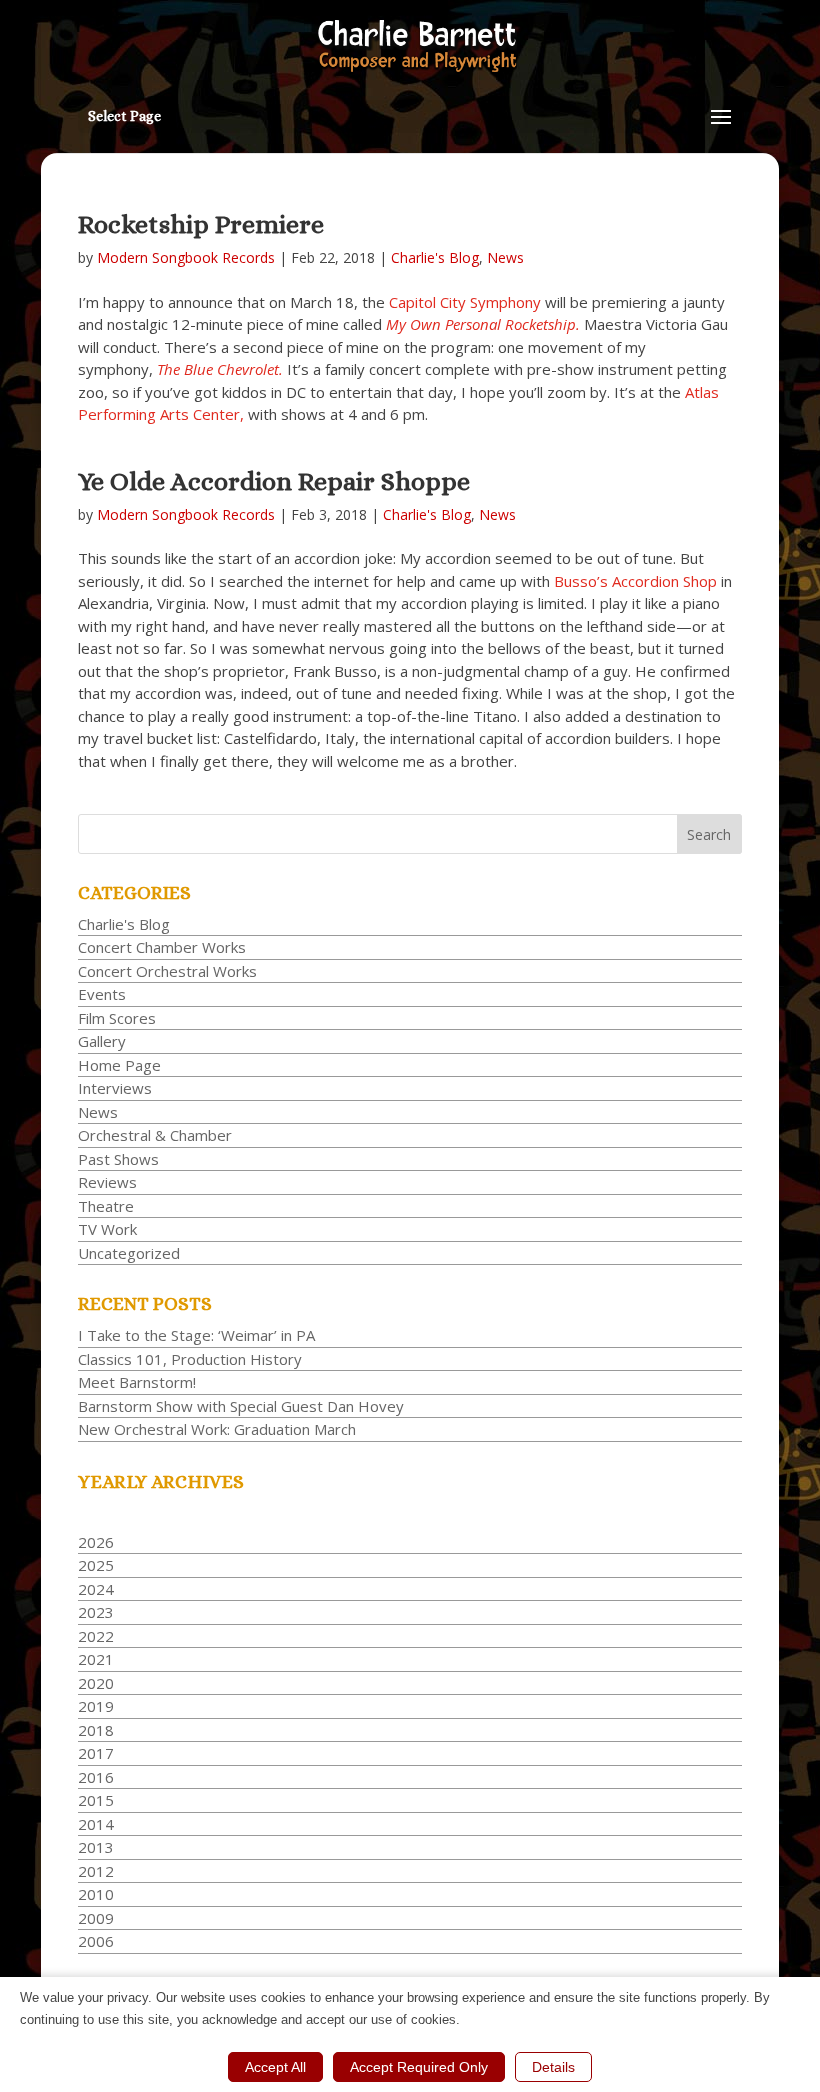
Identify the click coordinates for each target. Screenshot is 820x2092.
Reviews (107, 1182)
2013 (96, 1847)
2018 (96, 1730)
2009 (96, 1918)
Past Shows (118, 1159)
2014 (96, 1824)
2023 (96, 1612)
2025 (96, 1565)
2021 (96, 1659)
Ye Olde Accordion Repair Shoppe (274, 481)
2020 (96, 1683)
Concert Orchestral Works (167, 971)
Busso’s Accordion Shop (635, 581)
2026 (96, 1542)
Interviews (115, 1088)
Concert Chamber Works (162, 947)
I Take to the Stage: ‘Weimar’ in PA (196, 1335)
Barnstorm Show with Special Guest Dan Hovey (241, 1406)
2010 (96, 1894)
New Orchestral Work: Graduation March (217, 1429)
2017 (96, 1753)
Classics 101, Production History (190, 1359)
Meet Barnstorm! (137, 1382)
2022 (96, 1636)
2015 (96, 1800)
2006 (96, 1941)
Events (102, 994)
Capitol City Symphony (465, 302)
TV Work (107, 1229)
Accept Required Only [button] (419, 2067)
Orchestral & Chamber (155, 1135)
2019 (96, 1706)
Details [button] (553, 2067)
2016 (96, 1777)
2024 (96, 1589)
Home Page (119, 1065)
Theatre (106, 1206)
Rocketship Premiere (201, 224)
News (505, 257)
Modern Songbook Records (186, 257)
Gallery (102, 1041)
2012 (96, 1871)
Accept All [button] (275, 2067)
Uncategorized (129, 1253)
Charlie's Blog (435, 257)
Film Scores (117, 1018)
